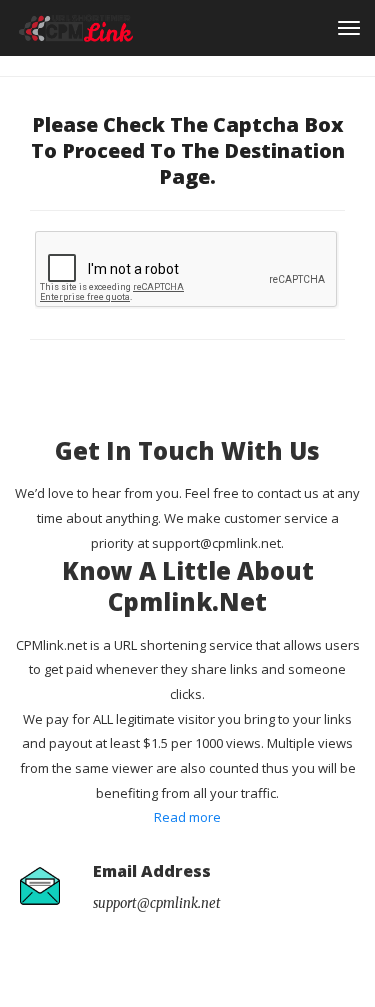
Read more (187, 817)
